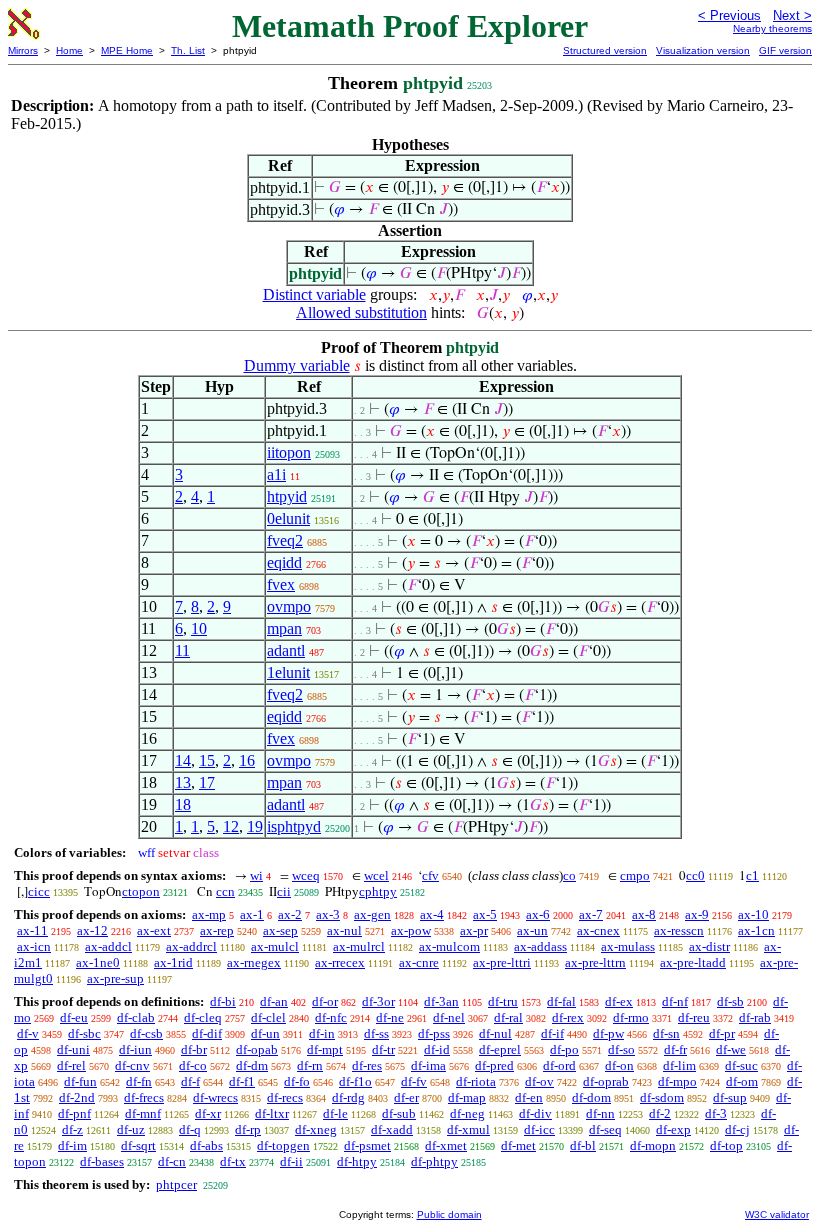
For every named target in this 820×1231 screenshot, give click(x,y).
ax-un (532, 930)
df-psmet (367, 1145)
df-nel (449, 1017)
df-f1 (242, 1081)
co (569, 875)
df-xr (208, 1113)
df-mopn (653, 1145)
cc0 (695, 875)
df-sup (730, 1097)
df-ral (508, 1017)
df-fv (414, 1081)
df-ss (376, 1033)
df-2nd (77, 1097)
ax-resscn (679, 930)
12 (231, 826)
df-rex (568, 1017)
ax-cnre (419, 962)
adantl (286, 650)
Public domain (449, 1214)
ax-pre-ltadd (693, 962)
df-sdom (662, 1097)
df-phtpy (434, 1161)
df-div (535, 1113)
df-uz (131, 1129)
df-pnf (74, 1113)
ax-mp (209, 914)
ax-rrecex (340, 962)
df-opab (257, 1049)
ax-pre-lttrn (595, 962)
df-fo (297, 1081)
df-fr (675, 1049)
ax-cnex (598, 930)
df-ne (390, 1017)
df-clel (268, 1017)
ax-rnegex (254, 962)
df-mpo (677, 1081)
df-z (72, 1129)
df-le (335, 1113)
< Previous (729, 15)
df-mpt (325, 1049)
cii (284, 891)
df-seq (605, 1129)
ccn (225, 891)
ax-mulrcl (359, 946)
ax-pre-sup (115, 978)
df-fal (561, 1001)
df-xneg (316, 1129)
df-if (552, 1033)
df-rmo (631, 1017)
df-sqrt (138, 1145)
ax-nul (344, 930)
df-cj (737, 1129)
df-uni (73, 1049)
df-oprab (606, 1081)
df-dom (591, 1097)
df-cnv (132, 1065)
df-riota (476, 1081)
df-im (72, 1145)
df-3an (441, 1001)
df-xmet (446, 1145)
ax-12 (92, 930)
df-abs (206, 1145)
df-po (564, 1049)
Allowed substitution (361, 312)
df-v (28, 1033)
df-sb (730, 1001)
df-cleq (203, 1017)
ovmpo (289, 606)
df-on (619, 1065)
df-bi (223, 1001)
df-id (437, 1049)
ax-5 (485, 914)
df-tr (383, 1049)
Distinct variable (314, 294)
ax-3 (328, 914)
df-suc (741, 1065)
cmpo (635, 875)
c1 (752, 875)
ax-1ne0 (98, 962)
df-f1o (355, 1081)
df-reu (694, 1017)
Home (69, 50)
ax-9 (697, 914)
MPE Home (127, 50)
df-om (742, 1081)
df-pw (608, 1033)
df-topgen (283, 1145)
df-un (265, 1033)
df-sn (666, 1033)
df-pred (494, 1065)
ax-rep (217, 930)
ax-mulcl (275, 946)
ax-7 (591, 914)
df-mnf (143, 1113)
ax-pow (411, 930)
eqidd (284, 562)
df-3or (378, 1001)
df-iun (135, 1049)
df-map (467, 1097)
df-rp (248, 1129)
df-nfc (331, 1017)
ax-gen (372, 914)
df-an (274, 1001)
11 (182, 650)
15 (207, 760)
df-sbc (84, 1033)
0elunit (288, 518)
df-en (529, 1097)
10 (199, 628)
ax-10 (753, 914)
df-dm (252, 1065)
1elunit (288, 672)
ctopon (141, 891)
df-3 (716, 1113)
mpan (284, 628)
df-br (194, 1049)
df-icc (539, 1129)
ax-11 (32, 930)
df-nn (600, 1113)
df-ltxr (272, 1113)
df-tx (233, 1161)
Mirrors (23, 50)
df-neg (467, 1113)
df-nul (495, 1033)
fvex (281, 584)
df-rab (755, 1017)
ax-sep (280, 930)
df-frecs (144, 1097)
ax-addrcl (191, 946)
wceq (306, 875)
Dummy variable (297, 365)
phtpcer (176, 1184)
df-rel (71, 1065)
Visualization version (703, 50)
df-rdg (348, 1097)
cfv (430, 875)
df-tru (503, 1001)
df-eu (74, 1017)
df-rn (310, 1065)
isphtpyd (294, 826)
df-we (731, 1049)
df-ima (428, 1065)
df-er (406, 1097)
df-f (190, 1081)
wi (256, 875)
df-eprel (500, 1049)
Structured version (605, 50)
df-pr (722, 1033)
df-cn (172, 1161)
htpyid (287, 496)
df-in (322, 1033)
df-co (193, 1065)
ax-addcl (108, 946)
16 (247, 760)
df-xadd (392, 1129)
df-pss (434, 1033)
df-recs (285, 1097)
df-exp (673, 1129)
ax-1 (252, 914)
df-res (367, 1065)
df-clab (136, 1017)
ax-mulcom (449, 946)
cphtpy (378, 891)
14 (183, 760)
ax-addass (540, 946)
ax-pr (474, 930)
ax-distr (709, 946)
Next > (792, 15)
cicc (39, 891)
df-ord (559, 1065)
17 (207, 782)
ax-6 (538, 914)
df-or (325, 1001)
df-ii (291, 1161)
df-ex (619, 1001)
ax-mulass (628, 946)
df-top (726, 1145)
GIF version (785, 50)
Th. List (188, 50)
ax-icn (34, 946)
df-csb (146, 1033)
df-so (621, 1049)
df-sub (399, 1113)
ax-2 (290, 914)
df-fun (80, 1081)
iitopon (289, 452)
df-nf (675, 1001)
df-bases (102, 1161)
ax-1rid (173, 962)
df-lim (679, 1065)
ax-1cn (756, 930)
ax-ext (154, 930)
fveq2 (285, 540)
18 (183, 804)
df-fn (139, 1081)
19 (255, 826)
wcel (376, 875)
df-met (518, 1145)
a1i (276, 474)
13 (183, 782)
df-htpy (357, 1161)
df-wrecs (215, 1097)
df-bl (583, 1145)
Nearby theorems (772, 28)
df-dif (207, 1033)
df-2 (660, 1113)
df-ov (539, 1081)
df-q (190, 1129)
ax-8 (644, 914)
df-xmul (468, 1129)
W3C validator (777, 1214)
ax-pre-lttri (502, 962)
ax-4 (432, 914)
